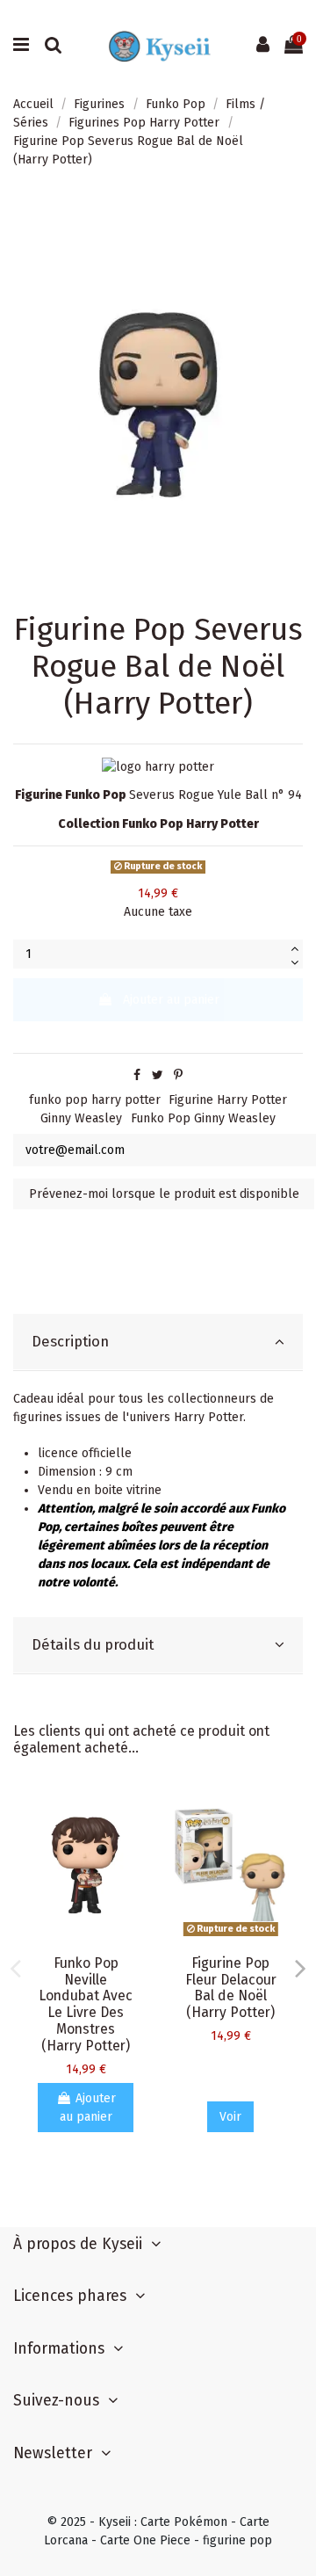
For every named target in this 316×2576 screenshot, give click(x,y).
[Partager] (137, 1075)
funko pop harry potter (95, 1100)
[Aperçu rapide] (133, 1813)
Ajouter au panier (171, 1000)
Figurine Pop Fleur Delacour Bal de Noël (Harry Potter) (231, 1988)
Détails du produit (93, 1644)
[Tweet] (158, 1075)
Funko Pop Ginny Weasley (203, 1118)
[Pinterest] (178, 1075)
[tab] (158, 1342)
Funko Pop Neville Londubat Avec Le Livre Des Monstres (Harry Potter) (86, 2004)
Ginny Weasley (81, 1118)
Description (70, 1341)
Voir (230, 2117)
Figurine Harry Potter (228, 1100)
